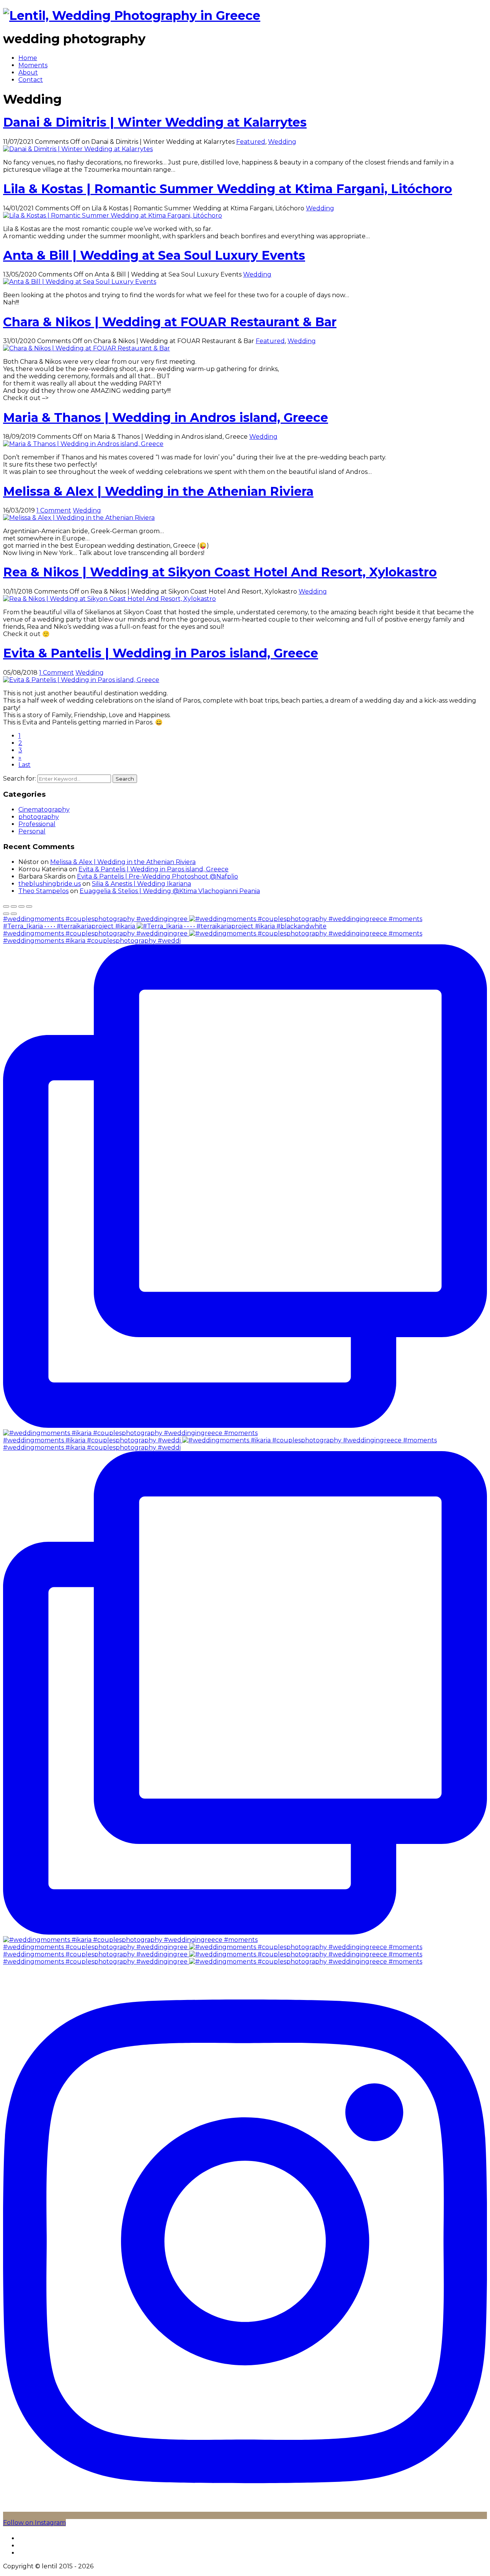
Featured (251, 142)
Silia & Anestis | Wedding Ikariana (141, 884)
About (28, 72)
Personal (32, 831)
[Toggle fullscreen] (21, 906)
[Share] (14, 906)
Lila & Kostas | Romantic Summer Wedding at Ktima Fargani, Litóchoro (228, 189)
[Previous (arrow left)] (6, 914)
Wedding (282, 142)
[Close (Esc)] (6, 906)
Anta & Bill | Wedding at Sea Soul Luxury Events (154, 255)
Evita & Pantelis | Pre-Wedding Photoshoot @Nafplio (158, 876)
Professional (37, 824)
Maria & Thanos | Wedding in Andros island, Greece (166, 417)
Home (28, 58)
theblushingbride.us (50, 884)
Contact (31, 80)
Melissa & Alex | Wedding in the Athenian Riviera (158, 491)
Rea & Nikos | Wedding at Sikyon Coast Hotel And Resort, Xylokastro (220, 572)
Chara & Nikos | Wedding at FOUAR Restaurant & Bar (170, 322)
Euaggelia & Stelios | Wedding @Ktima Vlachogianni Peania (170, 891)
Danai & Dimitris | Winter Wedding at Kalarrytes (155, 122)
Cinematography (44, 810)
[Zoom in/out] (29, 906)
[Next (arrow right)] (14, 914)
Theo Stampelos (43, 891)
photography (39, 817)
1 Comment (54, 510)
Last (24, 765)
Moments (33, 65)
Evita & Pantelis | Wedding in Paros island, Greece (161, 653)
